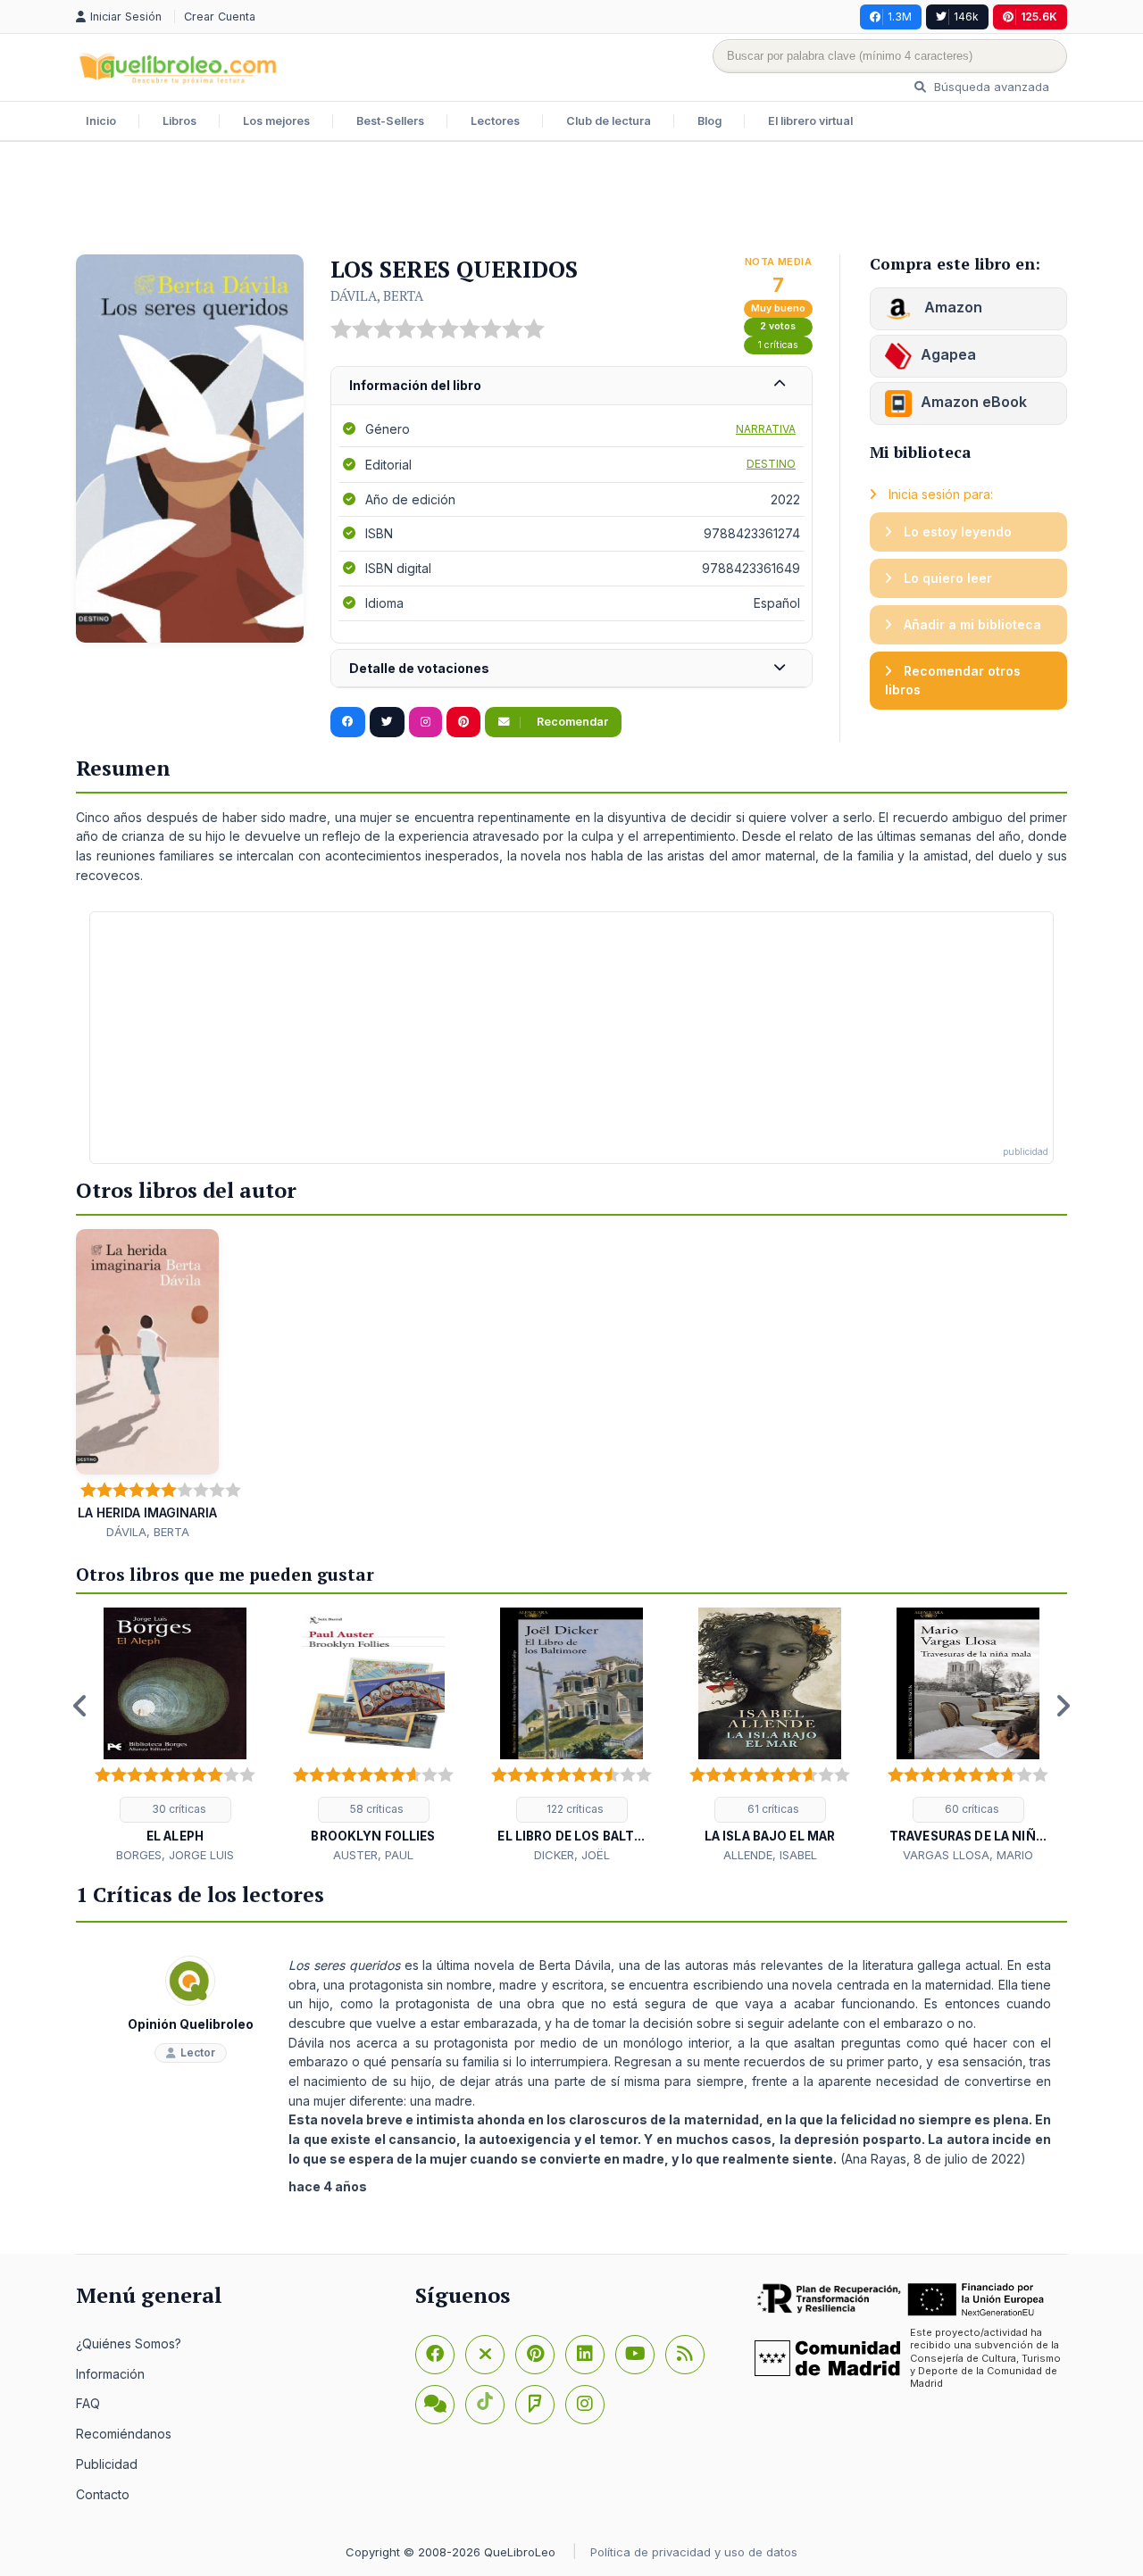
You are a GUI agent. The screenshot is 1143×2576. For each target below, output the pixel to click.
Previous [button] (80, 1706)
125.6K (1039, 17)
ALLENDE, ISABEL (770, 1855)
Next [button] (1063, 1706)
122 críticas (574, 1809)
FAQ (88, 2403)
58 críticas (375, 1809)
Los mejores (276, 121)
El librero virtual (810, 121)
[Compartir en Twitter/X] (387, 722)
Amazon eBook (974, 402)
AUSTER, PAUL (373, 1855)
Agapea (948, 354)
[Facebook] (435, 2355)
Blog (709, 121)
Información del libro (415, 385)
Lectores (495, 121)
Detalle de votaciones (419, 668)
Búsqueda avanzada (990, 87)
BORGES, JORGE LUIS (175, 1855)
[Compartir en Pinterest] (463, 722)
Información (110, 2374)
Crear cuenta (220, 17)
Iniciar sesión (128, 17)
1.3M (900, 17)
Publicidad (107, 2464)
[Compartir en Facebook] (348, 722)
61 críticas (772, 1809)
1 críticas (778, 345)
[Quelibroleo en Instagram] (425, 722)
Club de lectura (609, 121)
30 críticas (178, 1809)
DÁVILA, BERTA (377, 295)
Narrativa (766, 429)
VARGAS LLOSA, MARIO (968, 1855)
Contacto (103, 2494)
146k (966, 17)
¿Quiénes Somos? (129, 2343)
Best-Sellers (390, 121)
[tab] (571, 386)
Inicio (101, 121)
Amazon (951, 307)
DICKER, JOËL (572, 1855)
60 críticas (971, 1809)
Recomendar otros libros (953, 681)
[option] (175, 1736)
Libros (179, 121)
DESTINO (771, 464)
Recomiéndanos (124, 2434)
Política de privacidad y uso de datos (694, 2552)
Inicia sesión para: (939, 494)
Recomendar (571, 722)
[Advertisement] (571, 200)
